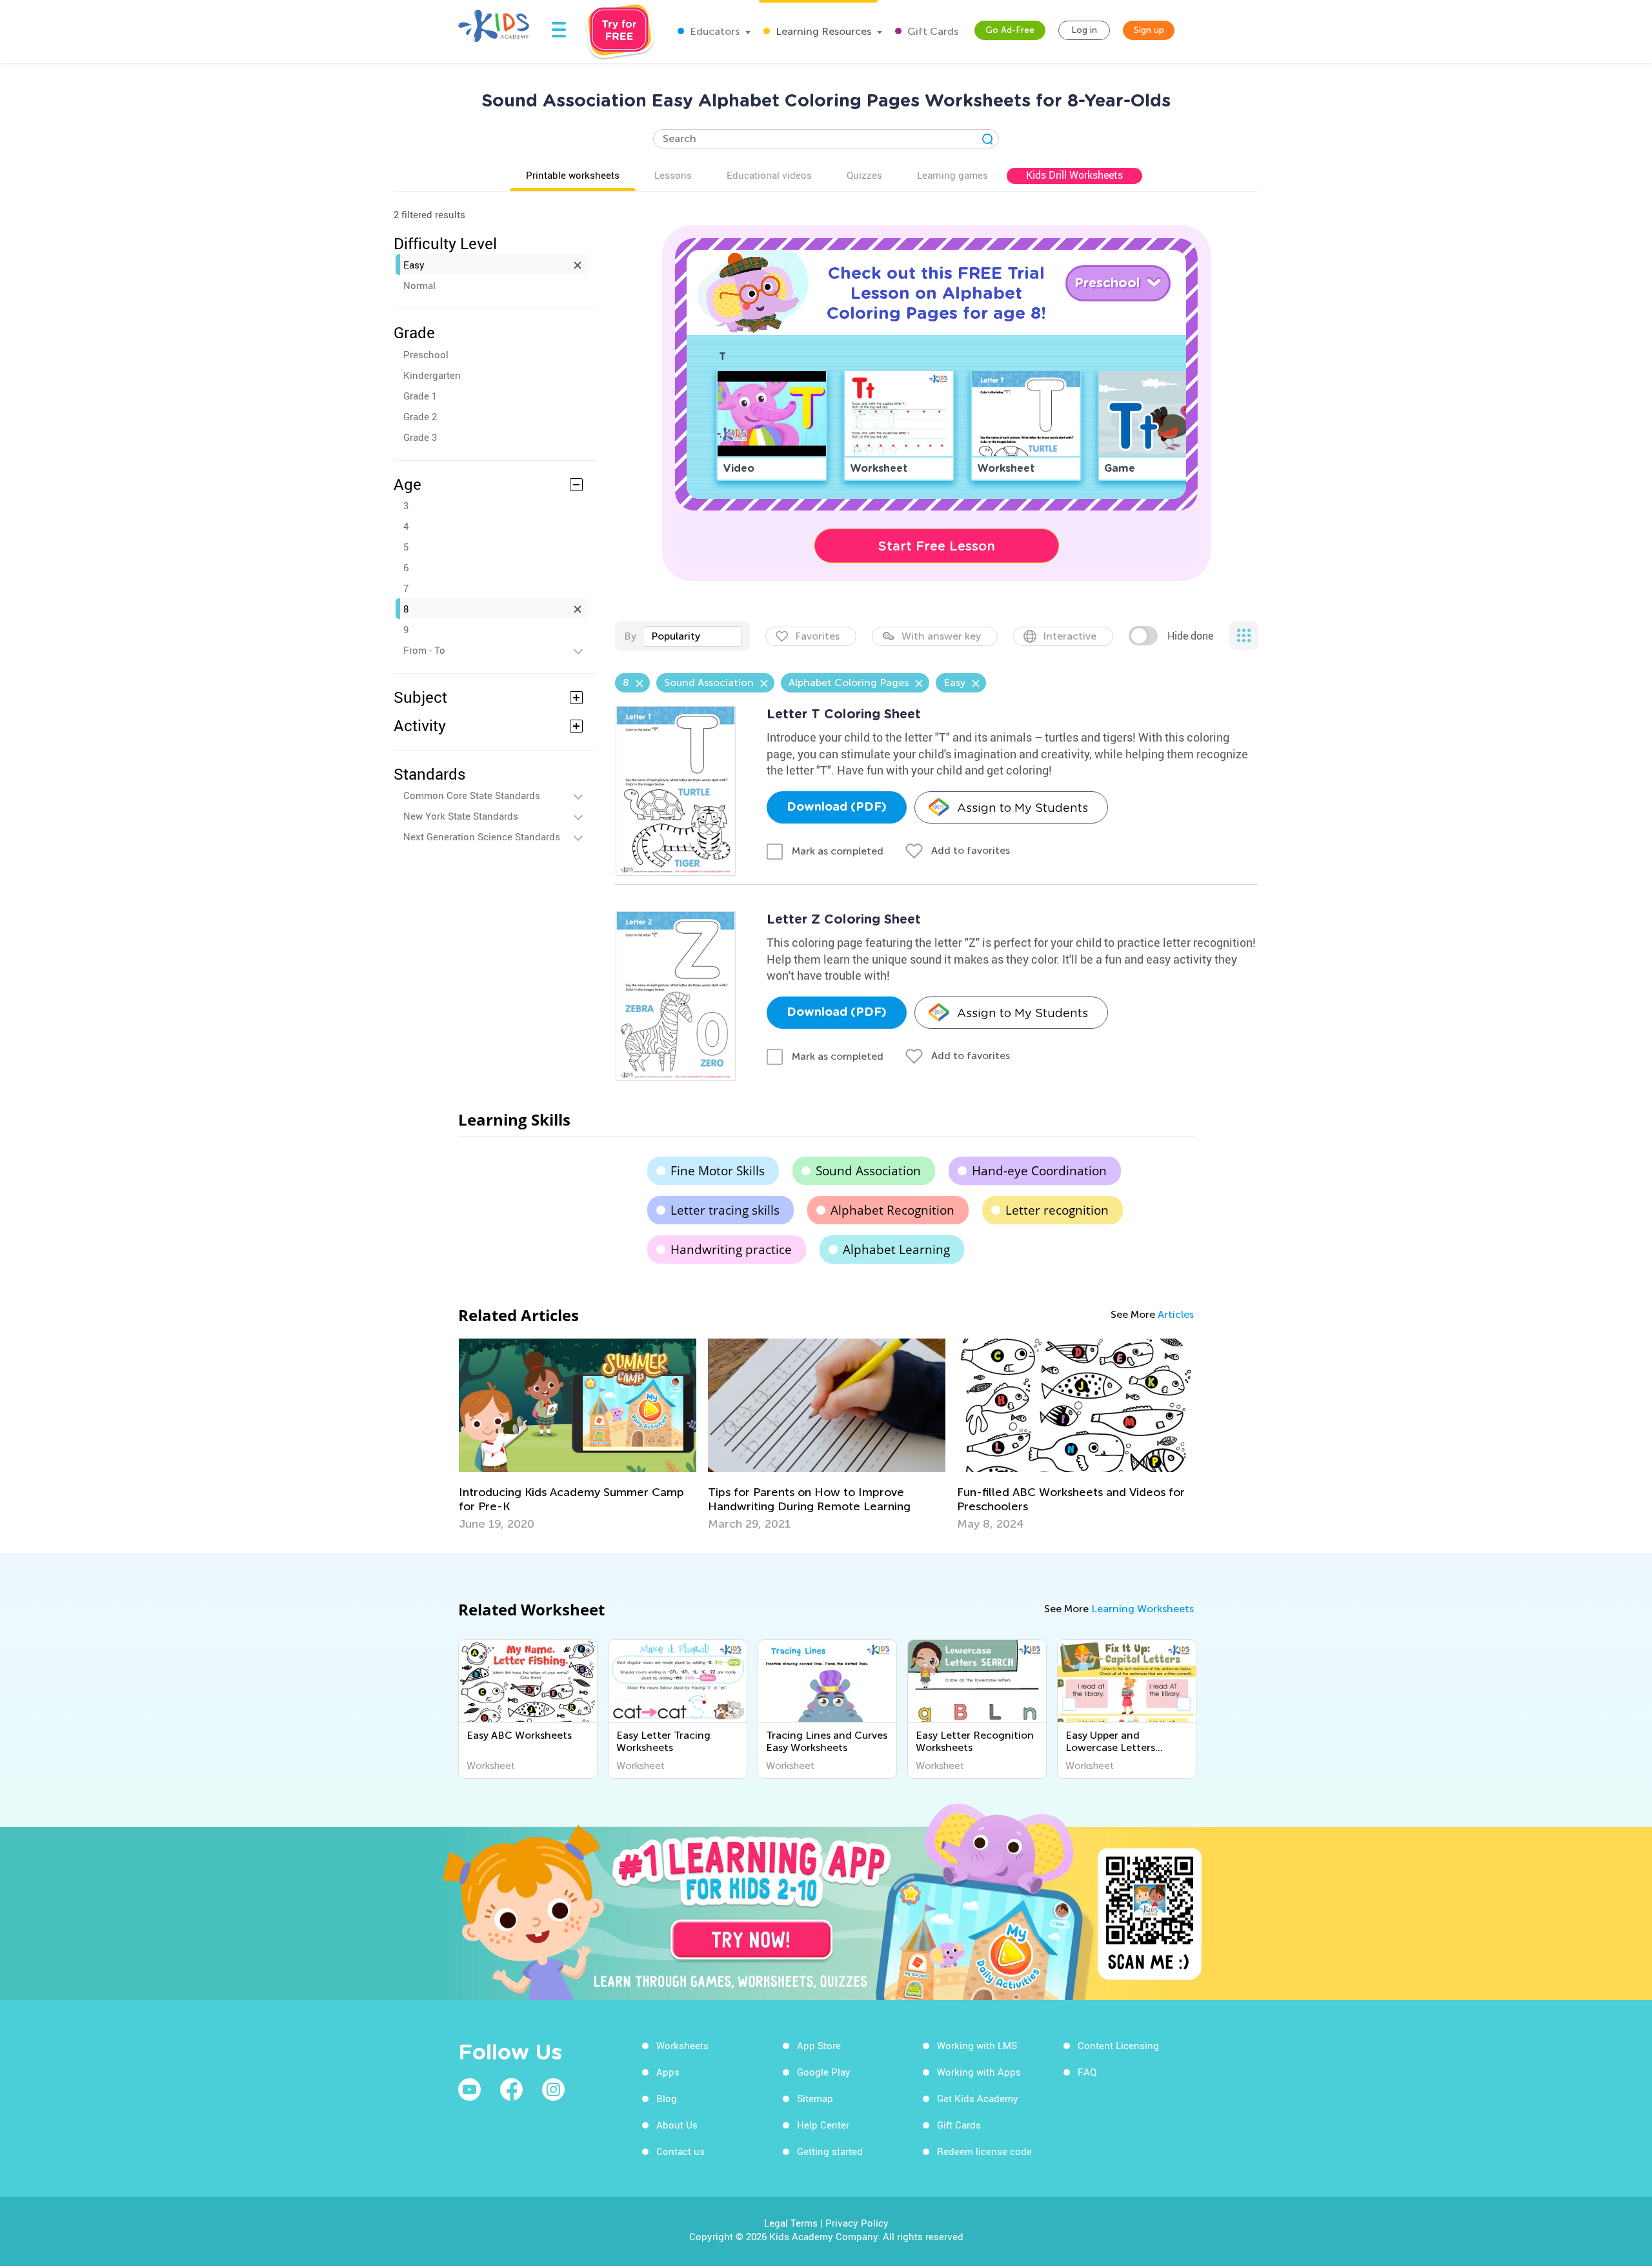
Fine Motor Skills (718, 1171)
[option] (578, 1435)
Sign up (1149, 30)
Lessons (673, 175)
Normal (419, 285)
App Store (819, 2045)
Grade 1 (420, 396)
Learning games (952, 175)
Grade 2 (420, 416)
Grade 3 (420, 437)
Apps (668, 2072)
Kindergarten (432, 375)
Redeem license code (984, 2151)
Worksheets (682, 2045)
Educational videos (769, 175)
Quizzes (864, 175)
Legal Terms (791, 2223)
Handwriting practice (731, 1249)
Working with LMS (977, 2045)
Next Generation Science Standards (482, 836)
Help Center (823, 2125)
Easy (414, 265)
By (630, 636)
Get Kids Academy (978, 2098)
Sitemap (815, 2098)
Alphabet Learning (896, 1249)
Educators (713, 31)
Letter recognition (1057, 1210)
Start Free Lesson (937, 546)
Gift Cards (932, 31)
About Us (677, 2125)
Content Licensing (1118, 2045)
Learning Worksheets (1143, 1609)
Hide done (1190, 636)
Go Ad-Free (1010, 30)
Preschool (426, 354)
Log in (1084, 30)
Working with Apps (979, 2072)
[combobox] (692, 636)
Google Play (824, 2072)
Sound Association (868, 1171)
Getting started (830, 2151)
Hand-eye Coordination (1039, 1171)
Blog (667, 2098)
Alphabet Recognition (892, 1210)
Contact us (680, 2151)
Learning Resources (822, 31)
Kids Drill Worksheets (1074, 175)
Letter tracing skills (725, 1210)
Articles (1176, 1314)
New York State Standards (461, 816)
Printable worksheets (573, 175)
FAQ (1087, 2072)
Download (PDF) (837, 807)
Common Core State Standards (472, 795)
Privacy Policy (857, 2223)
